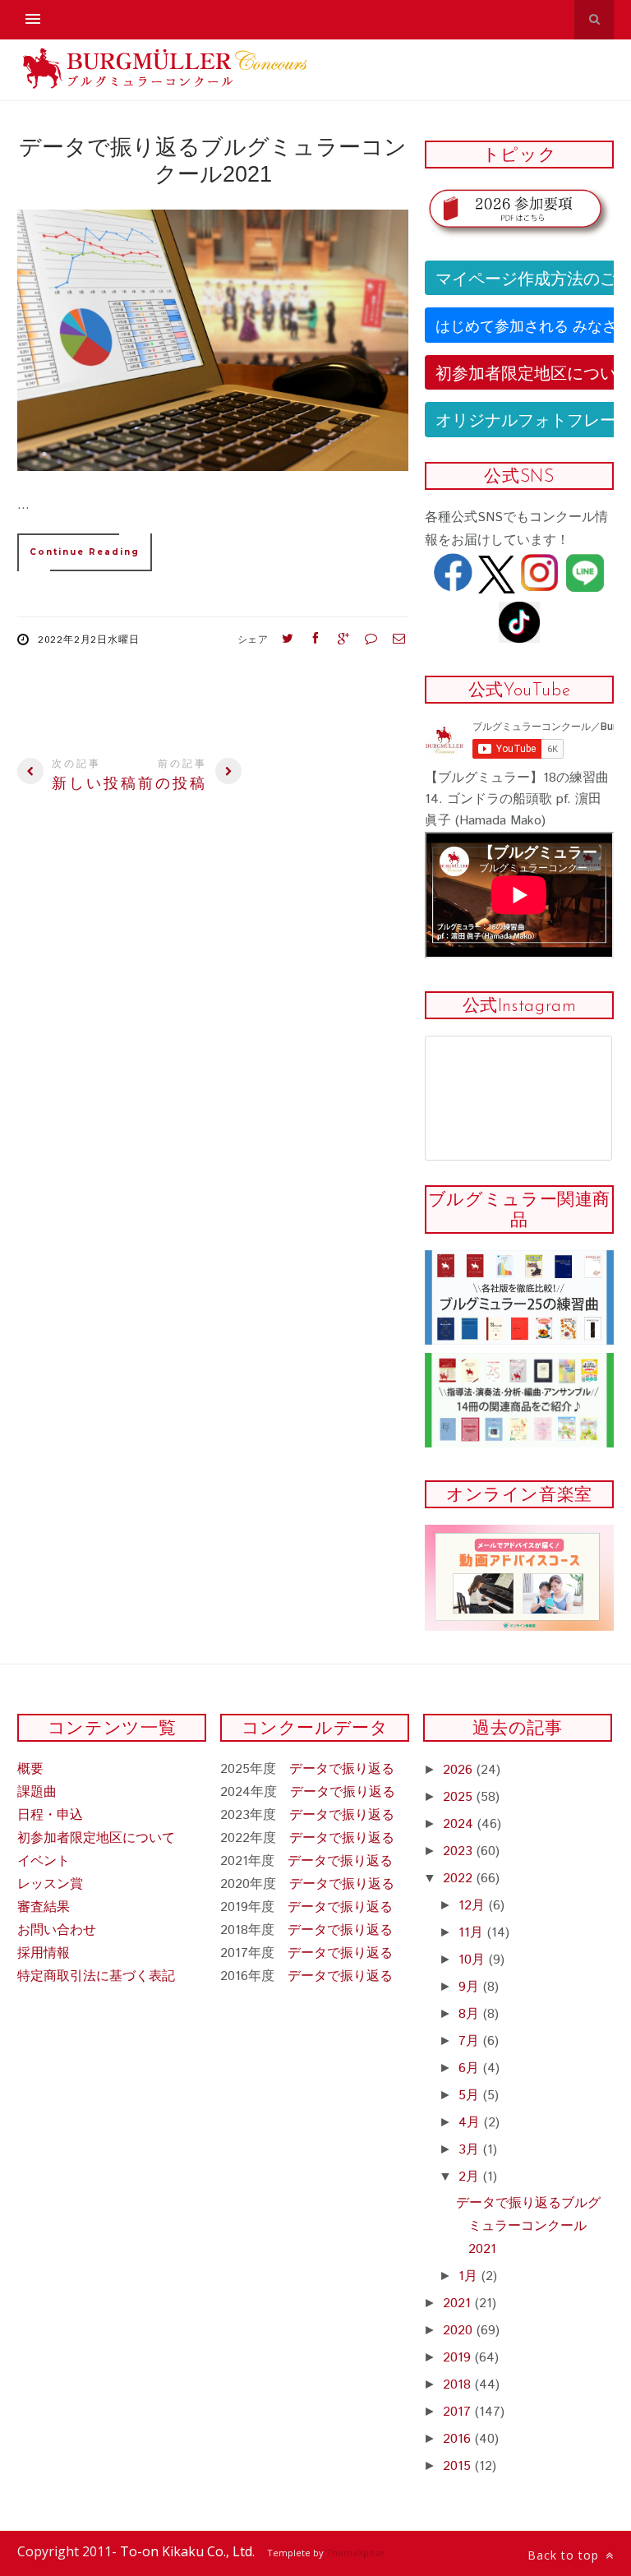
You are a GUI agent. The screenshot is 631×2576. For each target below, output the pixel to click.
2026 (460, 1770)
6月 (471, 2068)
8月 (471, 2014)
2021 (459, 2304)
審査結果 (44, 1907)
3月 (471, 2150)
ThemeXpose (355, 2553)
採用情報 (44, 1953)
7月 (471, 2041)
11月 (473, 1933)
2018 (459, 2385)
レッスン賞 (50, 1884)
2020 (460, 2331)
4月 (471, 2123)
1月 (470, 2276)
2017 (459, 2412)
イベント (44, 1861)
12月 (474, 1906)
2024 (460, 1824)
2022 (460, 1879)
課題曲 (37, 1792)
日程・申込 (50, 1815)
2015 (459, 2466)
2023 (460, 1851)
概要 (30, 1769)
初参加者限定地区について (96, 1838)
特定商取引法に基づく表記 (96, 1976)
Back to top (565, 2555)
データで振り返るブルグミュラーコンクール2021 (528, 2226)
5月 (471, 2096)
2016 (459, 2439)
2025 (460, 1797)
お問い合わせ (57, 1930)
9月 (471, 1987)
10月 (474, 1960)
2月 (471, 2177)
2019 (459, 2358)
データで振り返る (342, 1769)
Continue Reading (85, 552)
